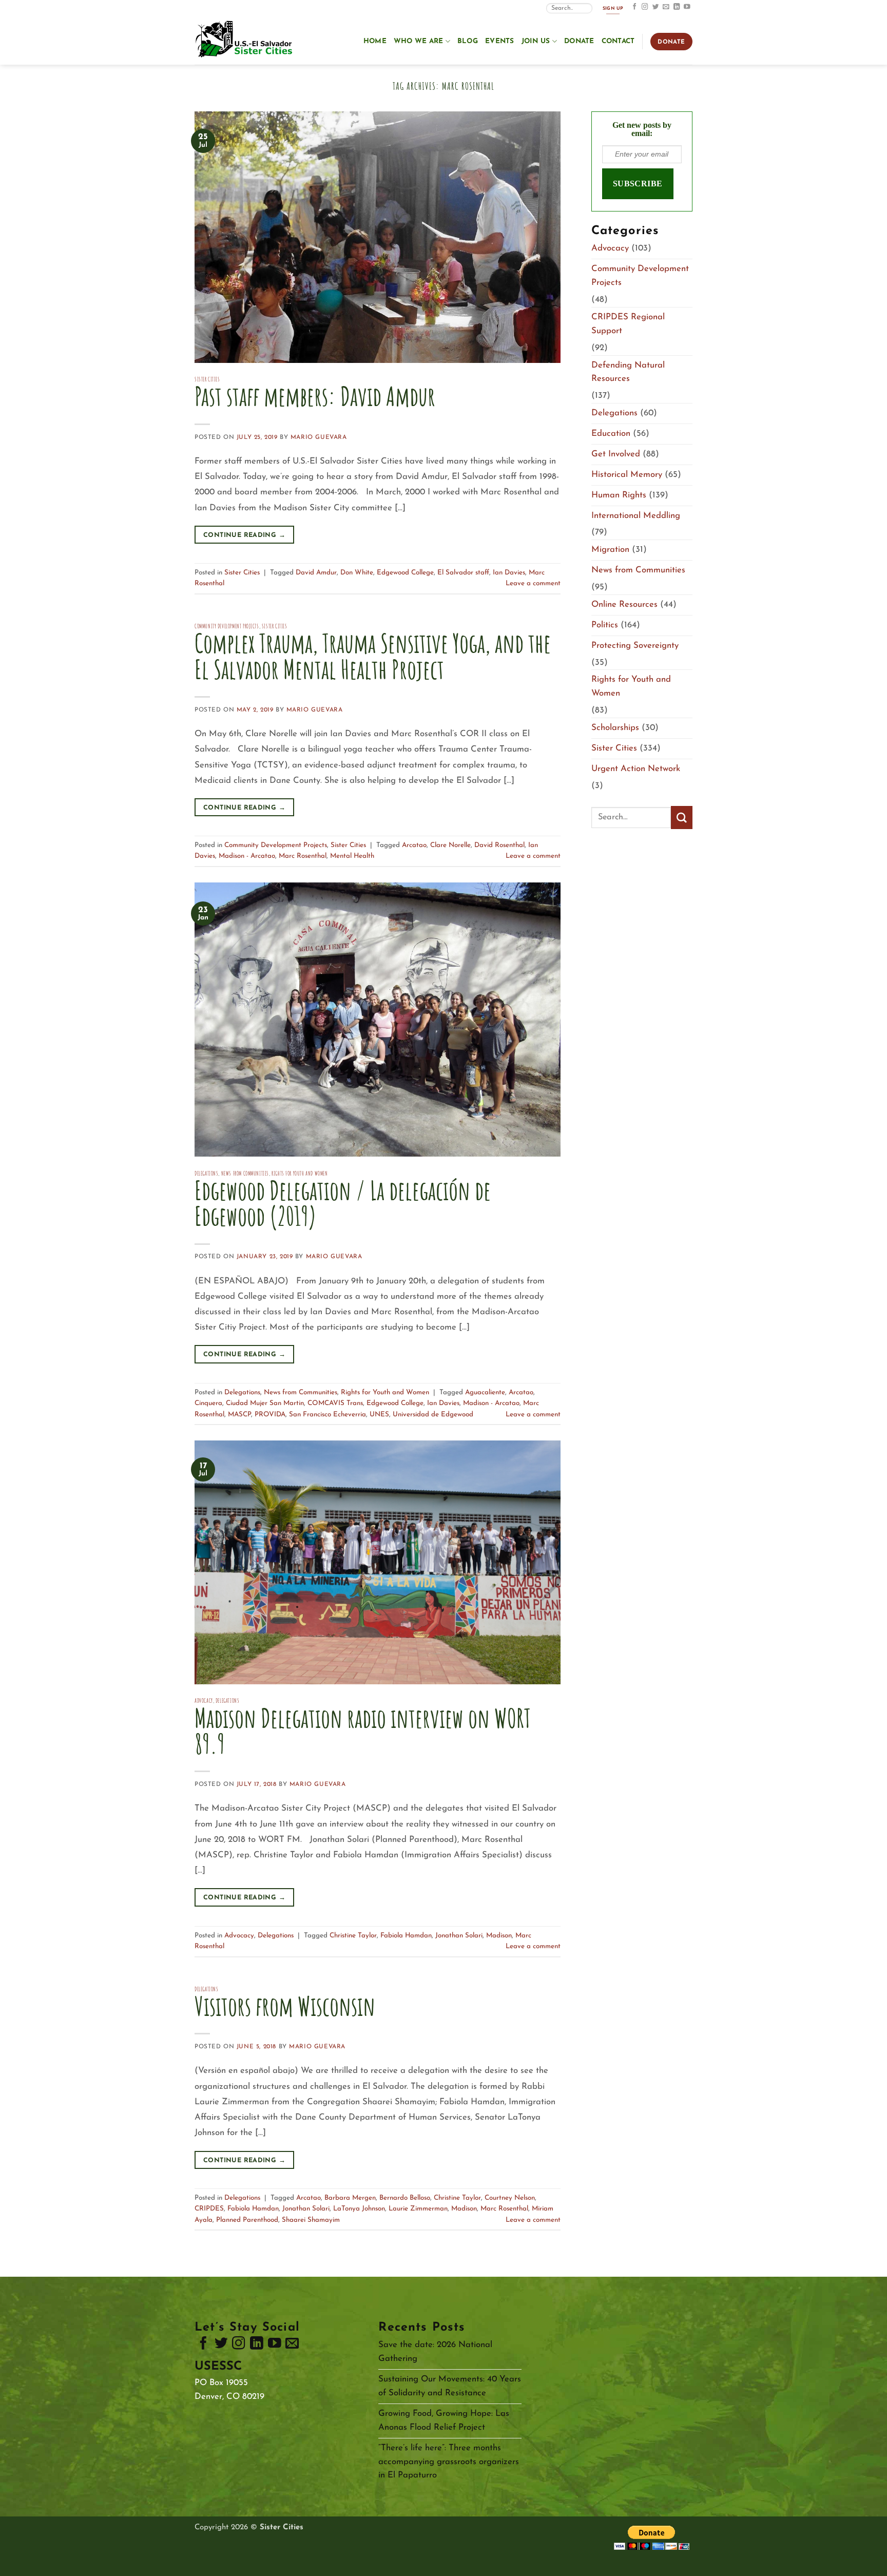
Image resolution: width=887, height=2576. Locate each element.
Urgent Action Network (636, 769)
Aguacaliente (485, 1392)
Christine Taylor (353, 1936)
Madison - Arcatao (247, 856)
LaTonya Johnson (359, 2209)
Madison (499, 1936)
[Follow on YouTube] (687, 7)
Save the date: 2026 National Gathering (435, 2352)
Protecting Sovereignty (635, 646)
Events (500, 41)
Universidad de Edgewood (433, 1415)
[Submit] (682, 818)
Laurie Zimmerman (418, 2209)
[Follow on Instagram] (645, 7)
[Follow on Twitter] (656, 7)
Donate (579, 41)
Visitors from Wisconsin (285, 2006)
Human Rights (619, 495)
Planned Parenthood (247, 2220)
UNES (379, 1415)
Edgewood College (405, 573)
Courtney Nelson (510, 2198)
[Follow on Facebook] (635, 7)
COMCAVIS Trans (335, 1403)
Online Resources (624, 604)
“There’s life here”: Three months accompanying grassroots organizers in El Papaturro (449, 2462)
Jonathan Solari (459, 1936)
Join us (536, 41)
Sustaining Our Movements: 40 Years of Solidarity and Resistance (450, 2386)
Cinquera (208, 1403)
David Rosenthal (499, 845)
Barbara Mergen (350, 2198)
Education (611, 434)
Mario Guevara (319, 437)
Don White (357, 573)
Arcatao (414, 845)
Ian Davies (509, 573)
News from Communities (245, 1173)
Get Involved (616, 454)
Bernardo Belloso (405, 2198)
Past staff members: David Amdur (315, 396)
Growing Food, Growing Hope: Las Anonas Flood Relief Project (444, 2420)
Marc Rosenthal (303, 856)
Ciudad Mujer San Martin (265, 1403)
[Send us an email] (666, 7)
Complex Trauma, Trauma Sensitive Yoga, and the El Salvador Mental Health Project (373, 656)
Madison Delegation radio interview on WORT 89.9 (363, 1731)
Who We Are (419, 41)
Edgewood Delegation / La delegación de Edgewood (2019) (343, 1203)
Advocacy (204, 1700)
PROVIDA (270, 1415)
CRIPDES (209, 2209)
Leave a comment (533, 583)
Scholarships (615, 728)
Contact (618, 41)
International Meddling (636, 516)
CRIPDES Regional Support (628, 324)
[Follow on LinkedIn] (677, 7)
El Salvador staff (463, 573)
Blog (468, 41)
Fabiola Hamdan (406, 1936)
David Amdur (316, 573)
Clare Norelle (450, 845)
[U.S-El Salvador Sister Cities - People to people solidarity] (246, 40)
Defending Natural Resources (628, 372)
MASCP (239, 1415)
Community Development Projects (227, 626)
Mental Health (352, 856)
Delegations (206, 1173)
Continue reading (244, 535)
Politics (605, 625)
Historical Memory (627, 475)
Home (375, 41)
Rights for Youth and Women (300, 1173)
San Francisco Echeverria (327, 1415)
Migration (610, 550)
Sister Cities (207, 379)
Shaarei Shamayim (311, 2220)
